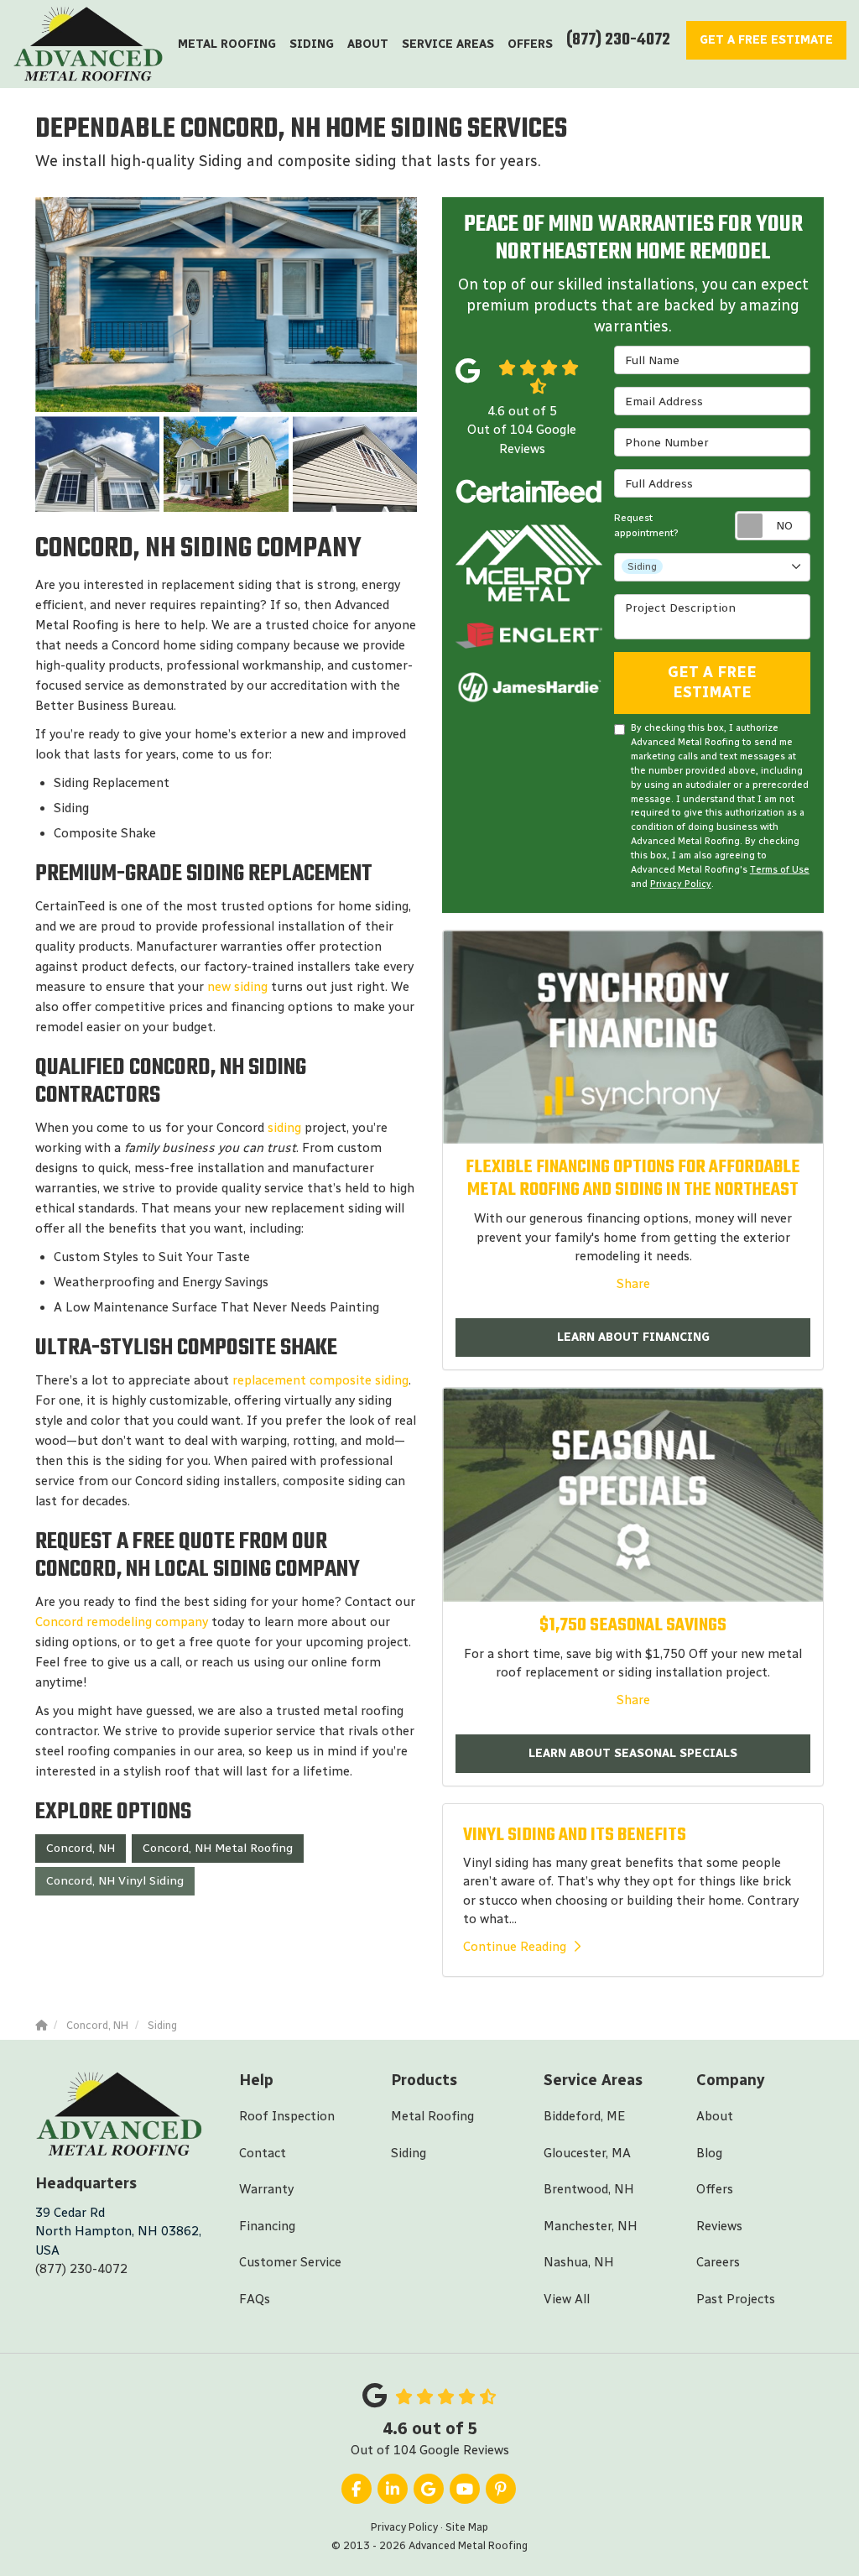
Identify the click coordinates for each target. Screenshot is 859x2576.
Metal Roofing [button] (227, 44)
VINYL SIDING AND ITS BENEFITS (575, 1835)
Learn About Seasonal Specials (633, 1753)
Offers (715, 2189)
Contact (263, 2153)
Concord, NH (81, 1848)
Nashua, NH (579, 2262)
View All (567, 2299)
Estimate (766, 40)
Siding (409, 2153)
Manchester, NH (591, 2226)
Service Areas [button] (448, 44)
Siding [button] (312, 44)
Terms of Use (780, 869)
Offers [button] (530, 44)
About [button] (368, 44)
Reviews (719, 2226)
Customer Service (290, 2262)
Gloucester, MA (587, 2153)
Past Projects (736, 2299)
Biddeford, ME (584, 2116)
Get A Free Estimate (712, 682)
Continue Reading (515, 1947)
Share (633, 1284)
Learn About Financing (633, 1337)
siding (284, 1128)
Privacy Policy (681, 884)
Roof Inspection (287, 2116)
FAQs (255, 2299)
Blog (709, 2153)
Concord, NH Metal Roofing (218, 1848)
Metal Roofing (432, 2116)
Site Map (467, 2527)
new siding (237, 987)
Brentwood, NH (589, 2189)
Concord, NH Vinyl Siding (115, 1881)
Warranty (266, 2189)
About (715, 2116)
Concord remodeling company (122, 1622)
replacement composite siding (320, 1380)
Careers (718, 2262)
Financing (267, 2226)
